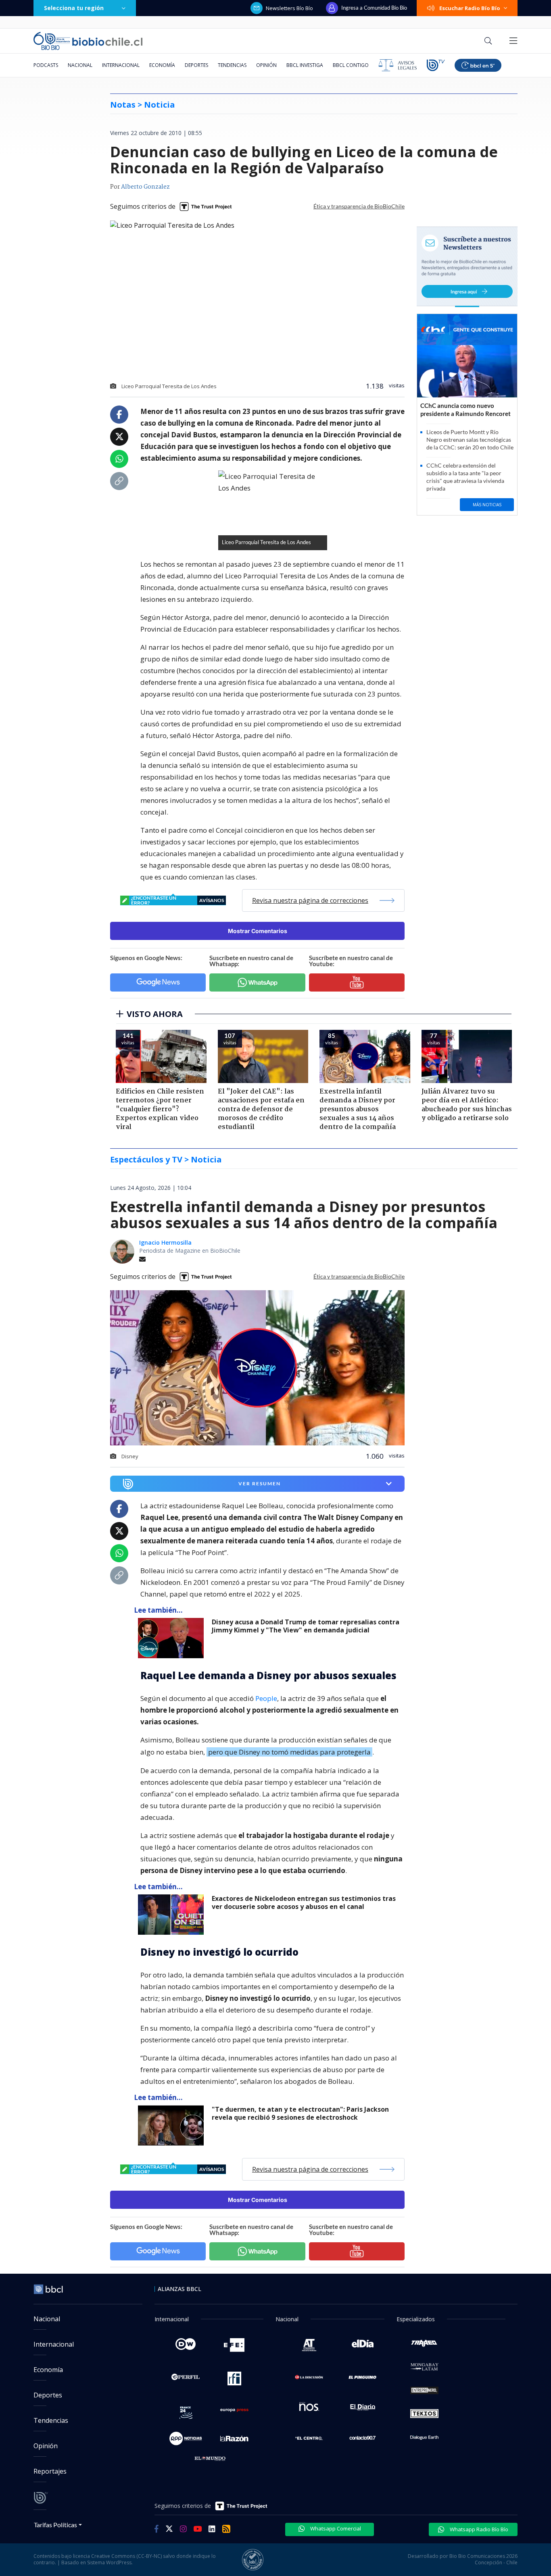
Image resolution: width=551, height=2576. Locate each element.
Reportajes (50, 2471)
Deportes (196, 65)
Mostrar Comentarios (258, 931)
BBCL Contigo (351, 65)
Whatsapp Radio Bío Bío (478, 2529)
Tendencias (232, 65)
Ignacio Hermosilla (165, 1242)
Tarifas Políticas (55, 2525)
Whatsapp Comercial (335, 2528)
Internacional (121, 65)
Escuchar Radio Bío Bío (470, 8)
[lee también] (173, 1638)
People (266, 1698)
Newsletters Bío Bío (289, 8)
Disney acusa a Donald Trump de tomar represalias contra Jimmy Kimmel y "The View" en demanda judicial (306, 1626)
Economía (162, 65)
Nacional (80, 65)
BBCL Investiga (305, 65)
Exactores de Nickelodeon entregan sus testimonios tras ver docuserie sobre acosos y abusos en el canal (304, 1903)
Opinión (266, 65)
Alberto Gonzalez (145, 187)
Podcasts (46, 65)
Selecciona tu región (74, 8)
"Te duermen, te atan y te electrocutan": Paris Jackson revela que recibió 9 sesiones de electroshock (300, 2113)
